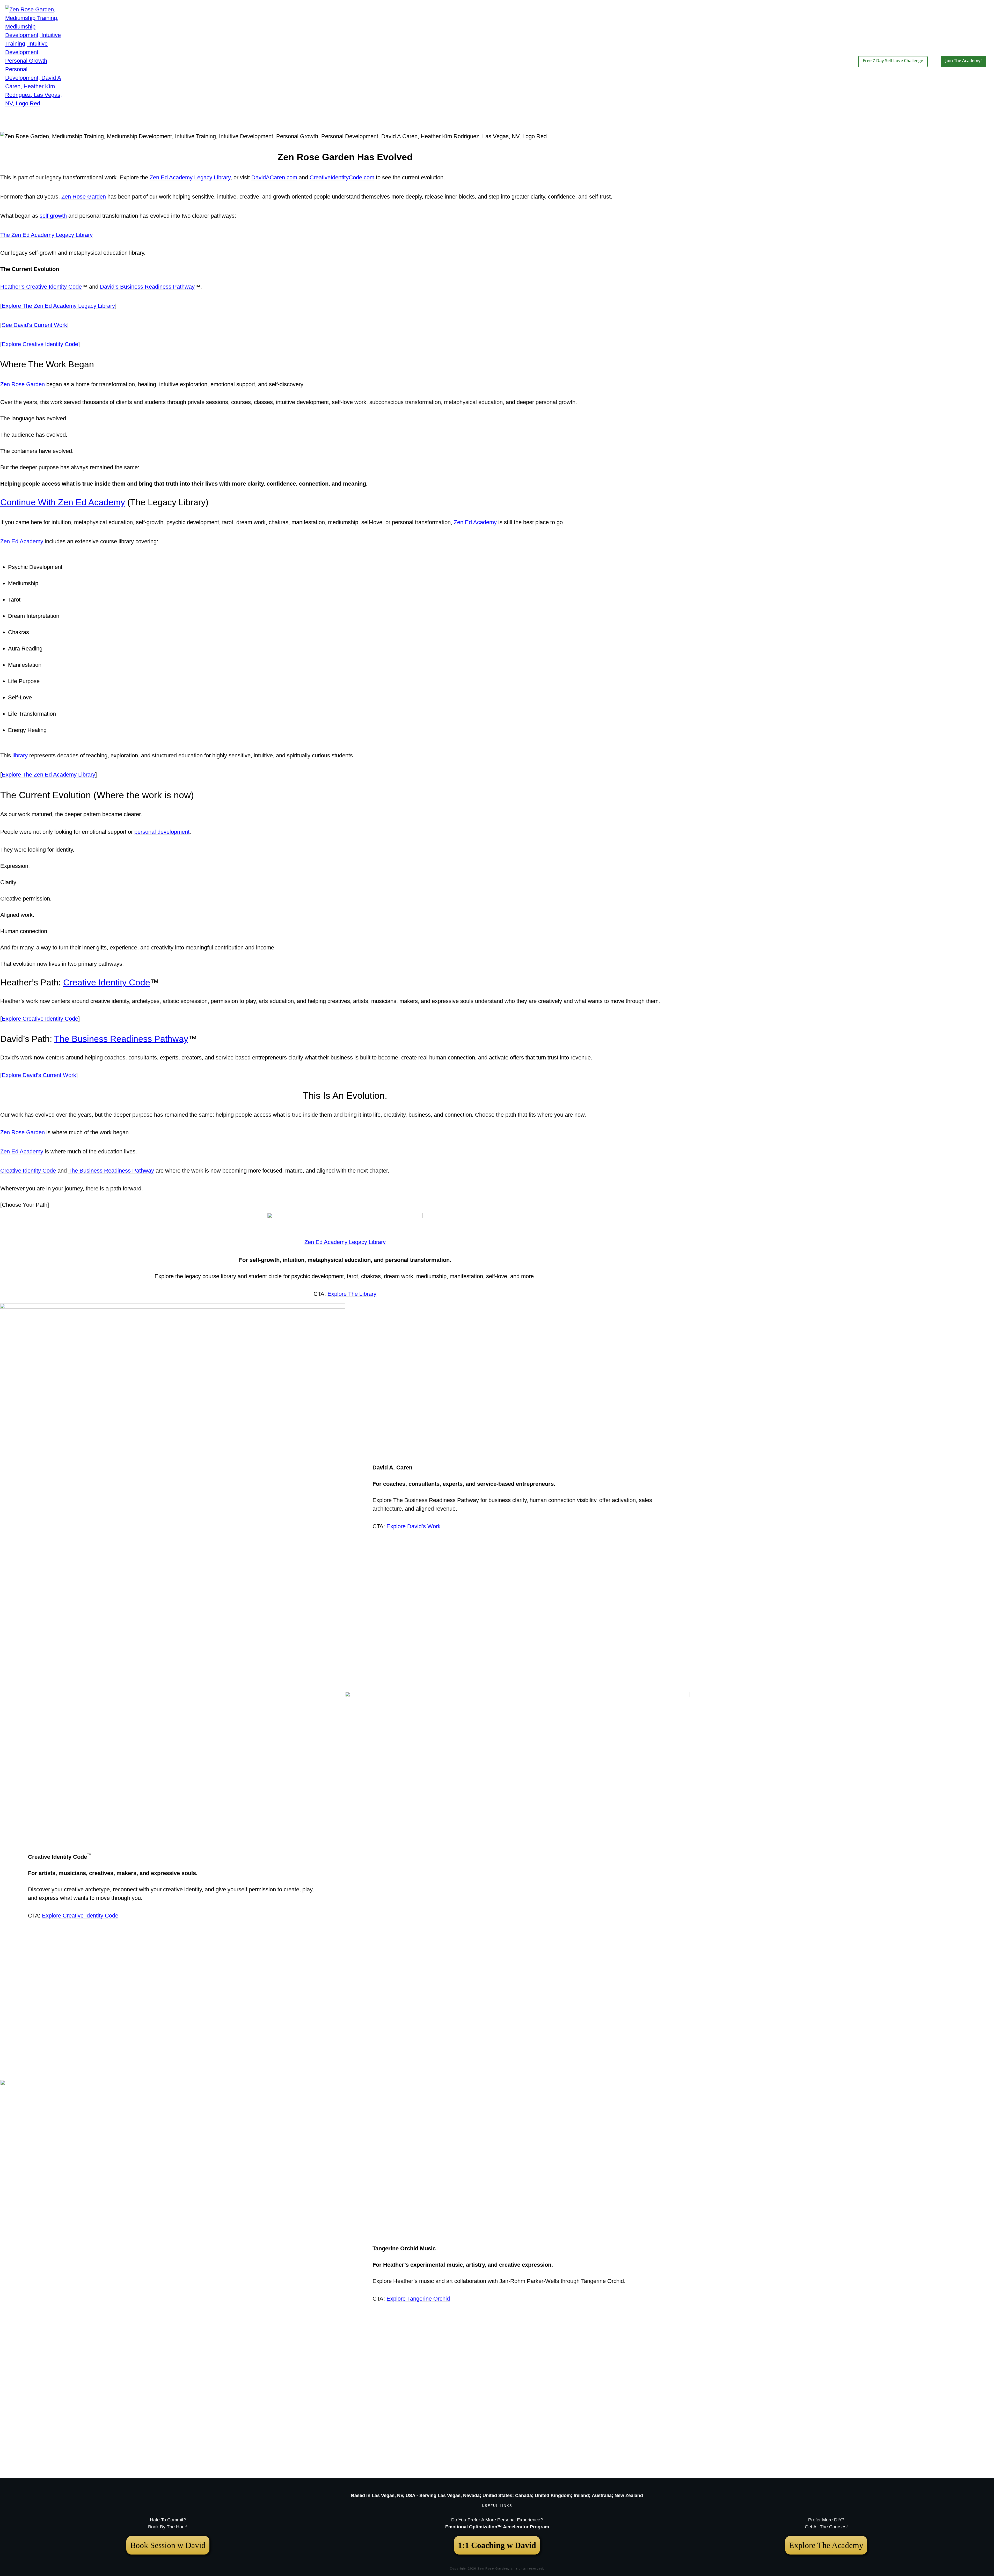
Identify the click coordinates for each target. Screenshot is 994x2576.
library (20, 755)
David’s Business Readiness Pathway (147, 287)
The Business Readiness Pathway (121, 1039)
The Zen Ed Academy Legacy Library (46, 235)
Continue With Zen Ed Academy (63, 502)
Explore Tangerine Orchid (418, 2299)
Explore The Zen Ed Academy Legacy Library (58, 306)
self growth (53, 216)
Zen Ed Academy (475, 522)
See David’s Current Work (34, 325)
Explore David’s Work (414, 1526)
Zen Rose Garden (84, 197)
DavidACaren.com (274, 177)
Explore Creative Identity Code (40, 344)
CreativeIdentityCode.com (342, 177)
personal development (162, 832)
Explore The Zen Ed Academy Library (49, 775)
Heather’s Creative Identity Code (41, 287)
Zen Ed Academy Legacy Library (190, 177)
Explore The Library (352, 1294)
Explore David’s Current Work (39, 1075)
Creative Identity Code (107, 982)
